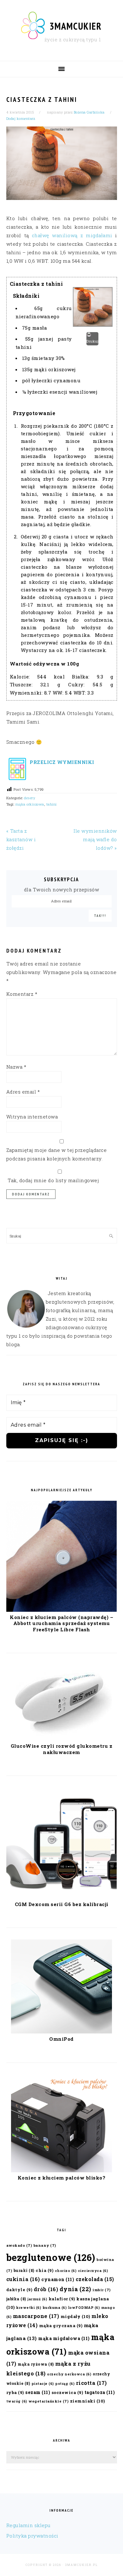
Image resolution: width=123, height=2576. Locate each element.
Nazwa (16, 1067)
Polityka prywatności (32, 2536)
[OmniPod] (61, 2032)
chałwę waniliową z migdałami (72, 235)
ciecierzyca (93, 2271)
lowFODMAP (84, 2308)
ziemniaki (88, 2401)
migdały (75, 2316)
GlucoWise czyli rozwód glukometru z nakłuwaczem (62, 1749)
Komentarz (22, 994)
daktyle (19, 2289)
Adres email (23, 1092)
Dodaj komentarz (21, 118)
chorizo (66, 2271)
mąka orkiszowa (30, 804)
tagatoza (100, 2392)
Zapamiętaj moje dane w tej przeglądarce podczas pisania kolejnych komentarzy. (57, 1154)
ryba (15, 2392)
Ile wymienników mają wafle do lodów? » (95, 839)
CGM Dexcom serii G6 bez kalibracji (62, 1904)
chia (44, 2270)
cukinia (23, 2279)
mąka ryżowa (36, 2364)
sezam (38, 2392)
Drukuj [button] (92, 341)
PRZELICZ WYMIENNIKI (61, 762)
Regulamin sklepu (29, 2525)
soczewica (67, 2392)
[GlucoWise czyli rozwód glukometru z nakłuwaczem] (61, 1739)
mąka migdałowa (64, 2338)
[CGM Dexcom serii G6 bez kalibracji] (62, 1897)
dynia (75, 2289)
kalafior (62, 2299)
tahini (52, 804)
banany (45, 2245)
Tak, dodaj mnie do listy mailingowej (53, 1180)
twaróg (17, 2401)
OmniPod (61, 2039)
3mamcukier (76, 26)
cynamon (58, 2279)
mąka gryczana (61, 2325)
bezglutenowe (51, 2257)
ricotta (91, 2383)
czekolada (95, 2279)
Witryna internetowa (32, 1117)
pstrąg (65, 2384)
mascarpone (36, 2316)
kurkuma (55, 2308)
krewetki (29, 2308)
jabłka (16, 2299)
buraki (24, 2270)
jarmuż (37, 2299)
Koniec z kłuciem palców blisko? (62, 2178)
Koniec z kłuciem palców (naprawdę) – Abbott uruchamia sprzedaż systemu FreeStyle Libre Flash (61, 1623)
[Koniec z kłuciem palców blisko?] (61, 2170)
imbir (102, 2290)
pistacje (43, 2384)
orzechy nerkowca (69, 2374)
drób (46, 2289)
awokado (19, 2245)
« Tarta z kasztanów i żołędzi (21, 839)
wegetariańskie (48, 2401)
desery (29, 798)
